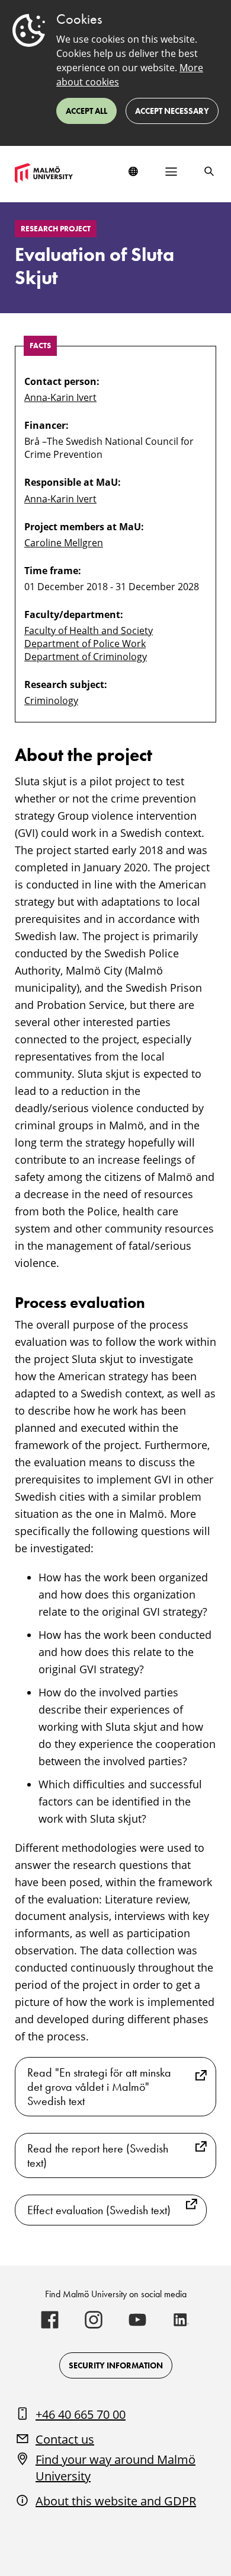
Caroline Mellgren (64, 543)
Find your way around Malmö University (115, 2468)
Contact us (65, 2439)
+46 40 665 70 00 (81, 2414)
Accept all (86, 111)
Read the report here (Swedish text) (98, 2155)
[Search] (209, 171)
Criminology (51, 700)
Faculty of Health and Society (89, 631)
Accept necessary (172, 111)
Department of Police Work (85, 644)
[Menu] (171, 171)
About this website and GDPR (116, 2501)
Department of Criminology (86, 657)
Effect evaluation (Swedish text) (99, 2210)
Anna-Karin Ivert (60, 397)
